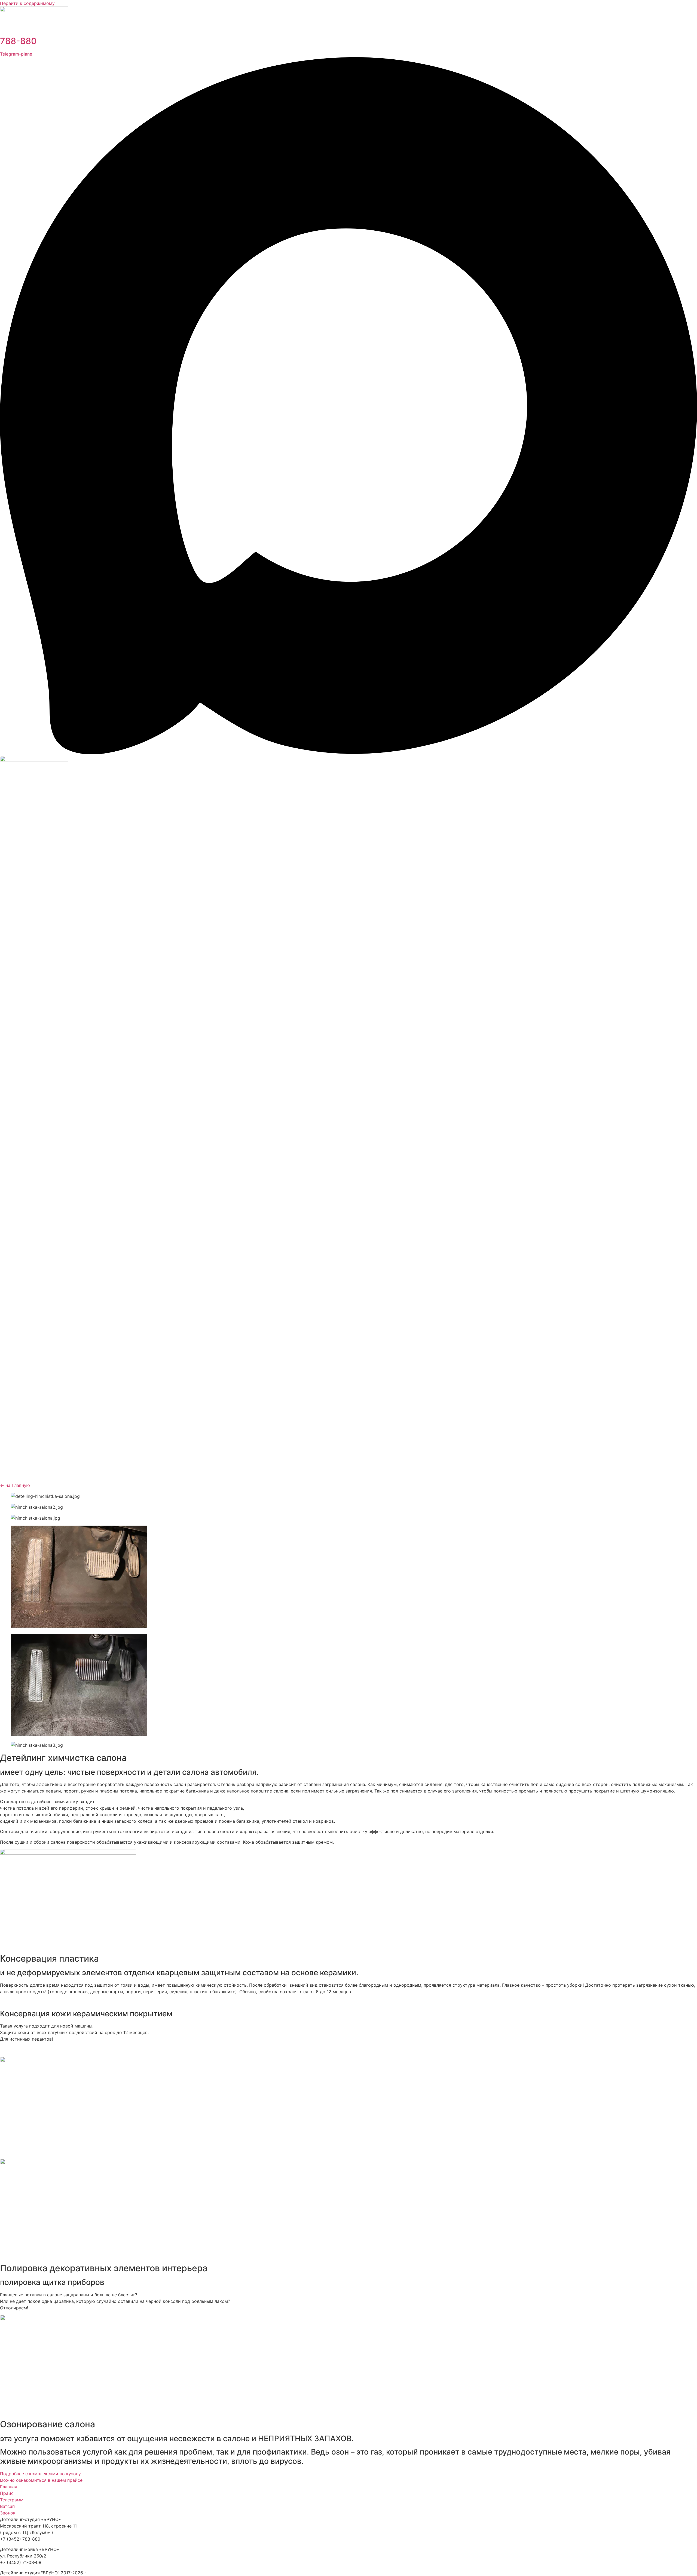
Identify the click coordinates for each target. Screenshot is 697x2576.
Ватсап (7, 2506)
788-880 (18, 41)
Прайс (7, 2493)
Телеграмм (12, 2500)
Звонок (8, 2513)
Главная (9, 2487)
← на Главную (15, 1485)
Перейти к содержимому (27, 3)
